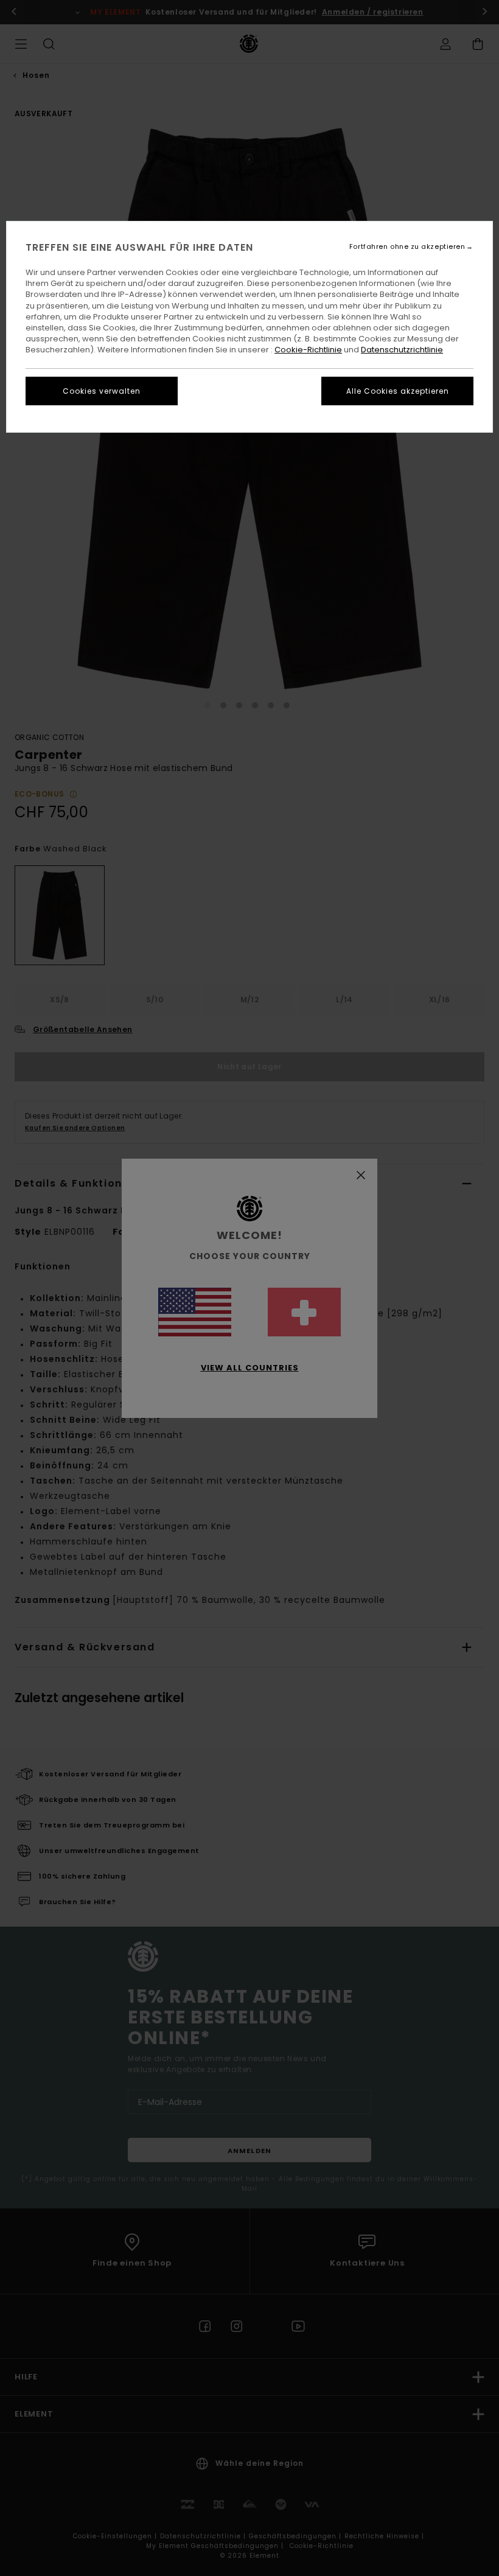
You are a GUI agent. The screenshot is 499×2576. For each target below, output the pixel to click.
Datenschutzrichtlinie (402, 350)
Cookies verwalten (102, 391)
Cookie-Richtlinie (308, 350)
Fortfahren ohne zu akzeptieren (407, 247)
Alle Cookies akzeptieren (398, 391)
